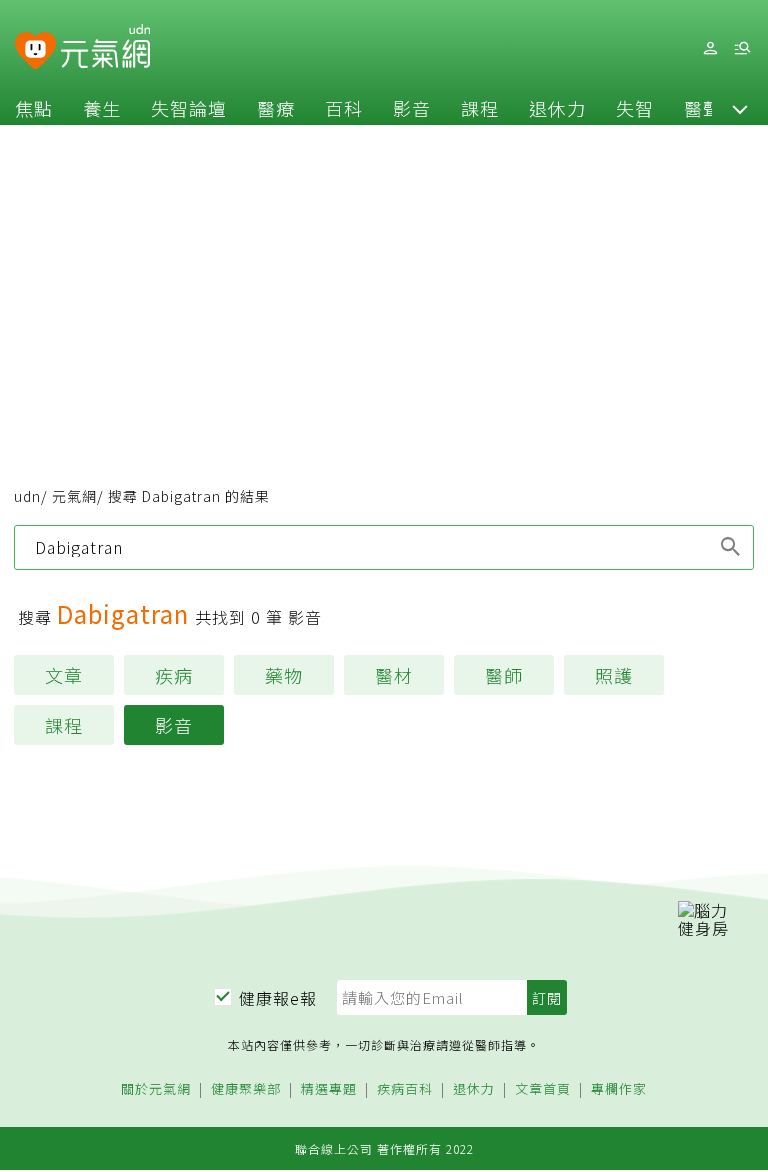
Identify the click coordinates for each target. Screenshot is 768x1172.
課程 (480, 108)
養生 (102, 108)
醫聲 (703, 108)
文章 (64, 675)
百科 (344, 108)
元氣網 (74, 496)
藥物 (284, 675)
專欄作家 (619, 1089)
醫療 (276, 108)
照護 (614, 675)
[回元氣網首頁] (105, 48)
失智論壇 (189, 108)
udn (27, 496)
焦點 (34, 108)
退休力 (557, 108)
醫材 (394, 675)
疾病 (174, 675)
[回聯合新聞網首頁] (35, 51)
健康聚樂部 (246, 1089)
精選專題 (329, 1089)
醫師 (504, 675)
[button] (740, 108)
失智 (635, 108)
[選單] (742, 48)
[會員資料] (710, 48)
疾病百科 (405, 1089)
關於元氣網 (156, 1089)
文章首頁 (543, 1089)
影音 (412, 108)
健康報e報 (278, 998)
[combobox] (384, 547)
